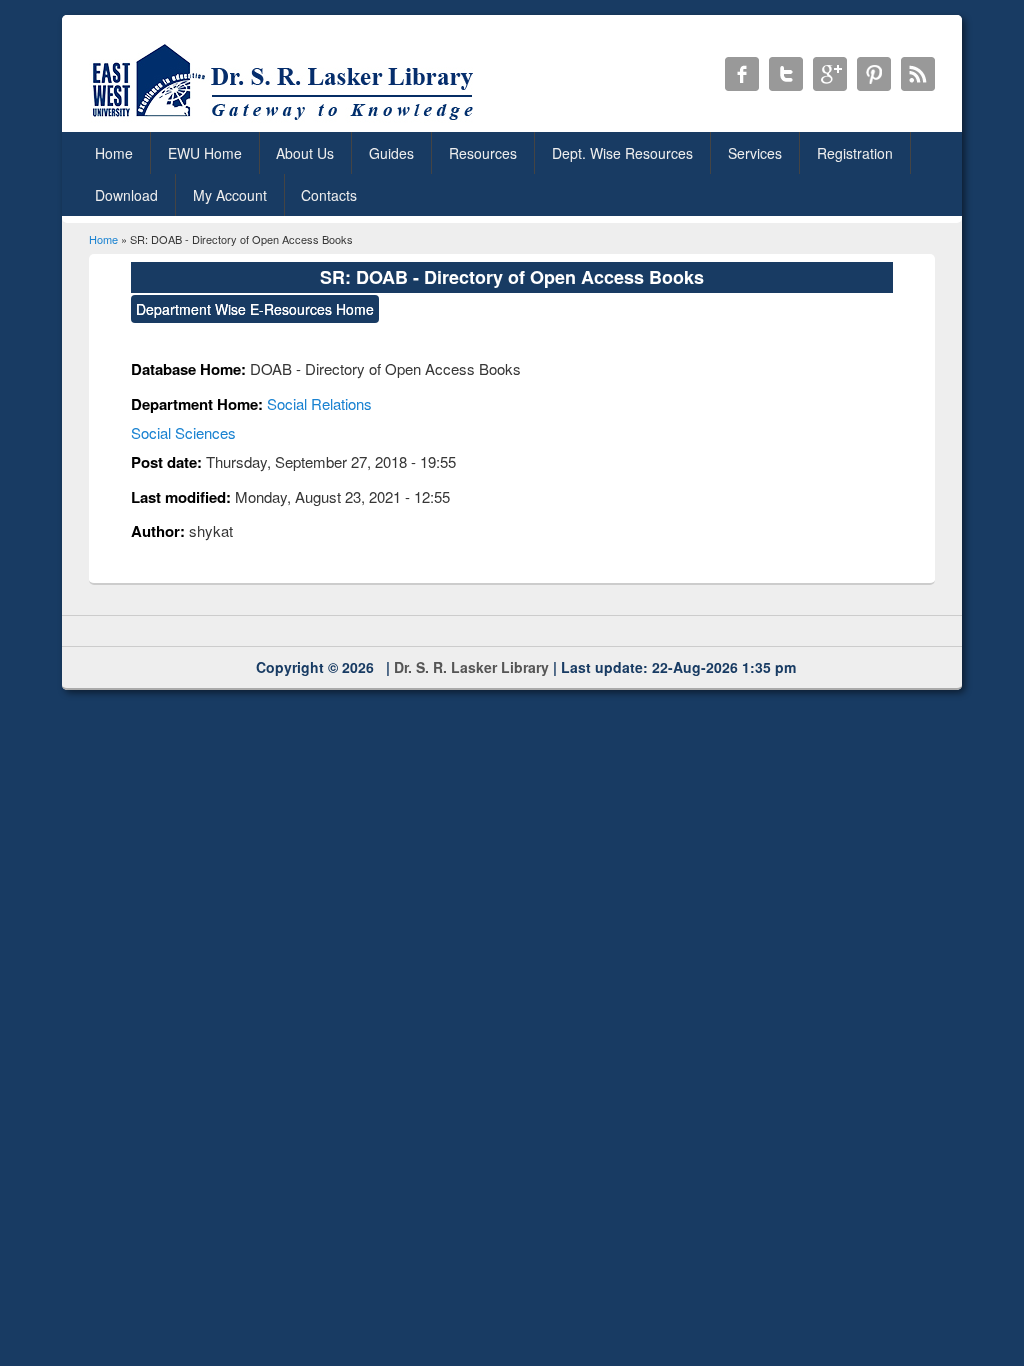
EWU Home (205, 153)
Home (114, 153)
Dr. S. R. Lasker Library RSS (918, 74)
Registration (855, 153)
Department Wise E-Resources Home (255, 309)
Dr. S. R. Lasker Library (471, 667)
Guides (391, 153)
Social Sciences (183, 432)
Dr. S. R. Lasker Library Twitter (786, 74)
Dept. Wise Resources (622, 153)
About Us (305, 153)
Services (755, 153)
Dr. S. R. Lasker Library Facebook (742, 74)
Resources (483, 153)
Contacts (329, 195)
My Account (230, 195)
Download (126, 195)
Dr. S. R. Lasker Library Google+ (830, 74)
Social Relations (319, 403)
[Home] (286, 119)
